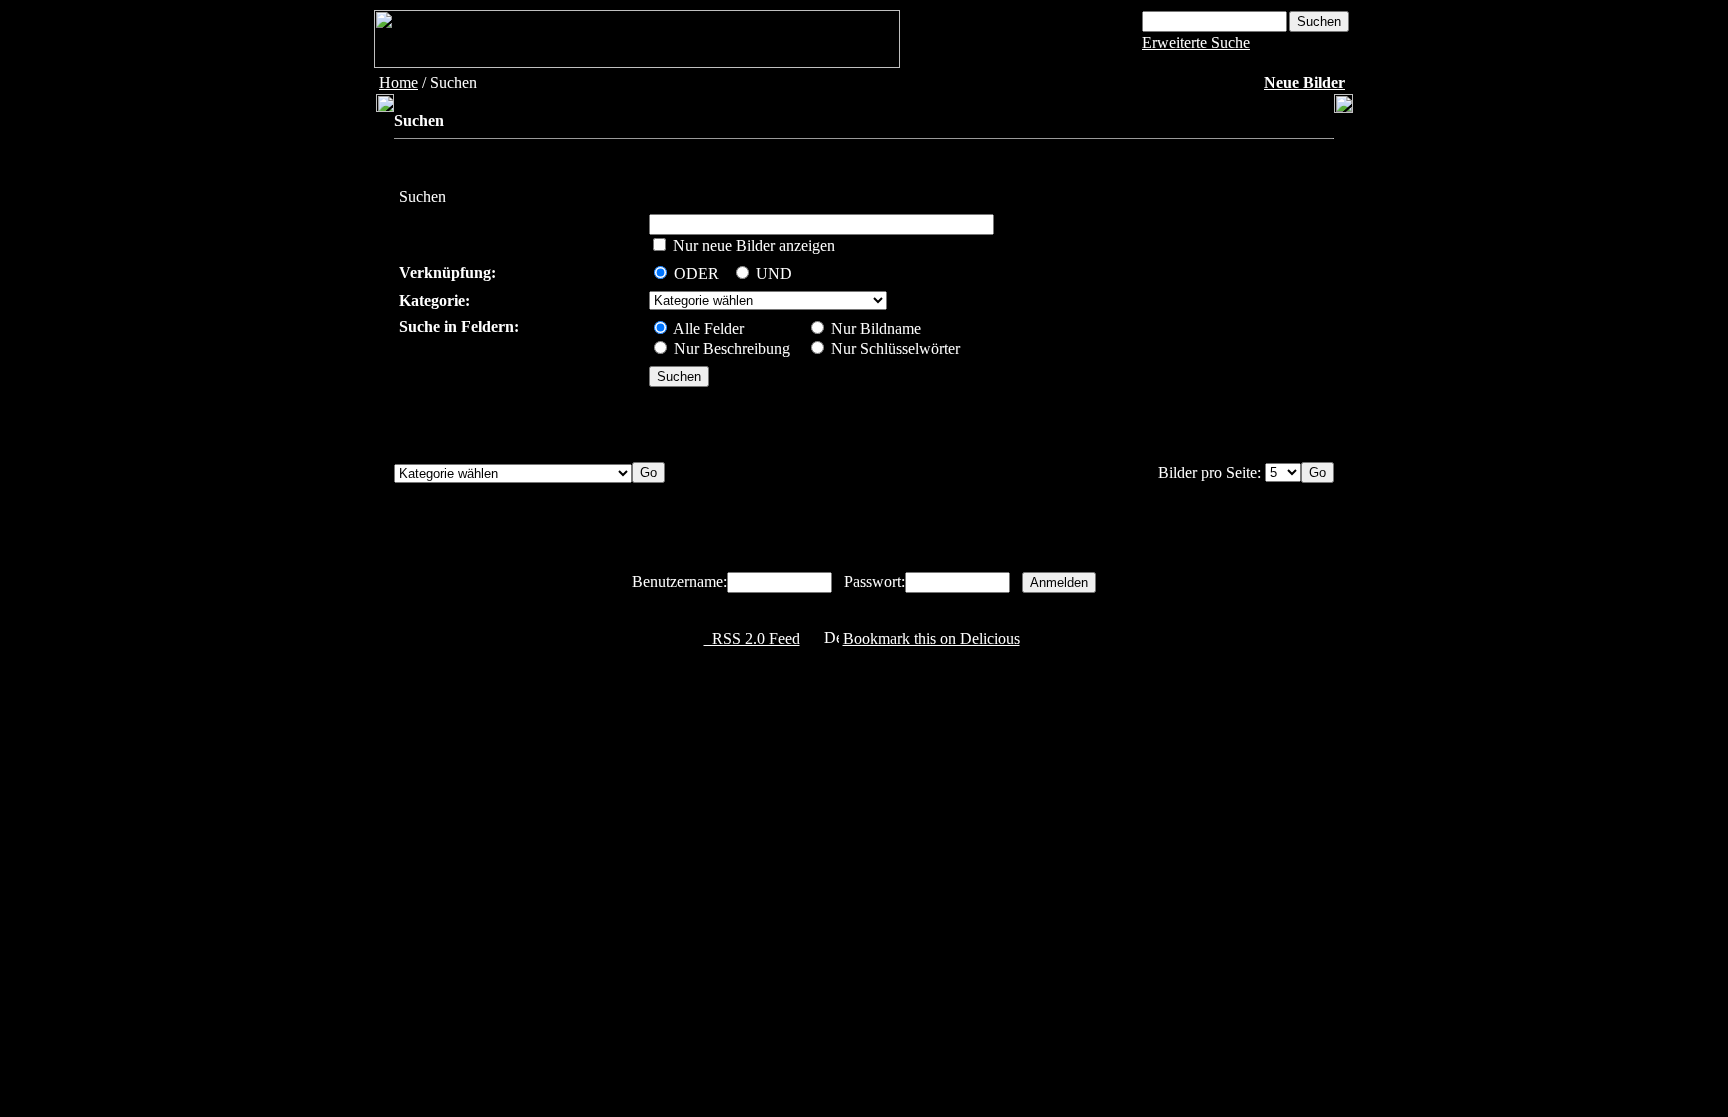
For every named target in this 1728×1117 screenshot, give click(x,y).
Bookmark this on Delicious (931, 638)
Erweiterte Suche (1196, 42)
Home (398, 82)
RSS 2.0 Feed (752, 638)
